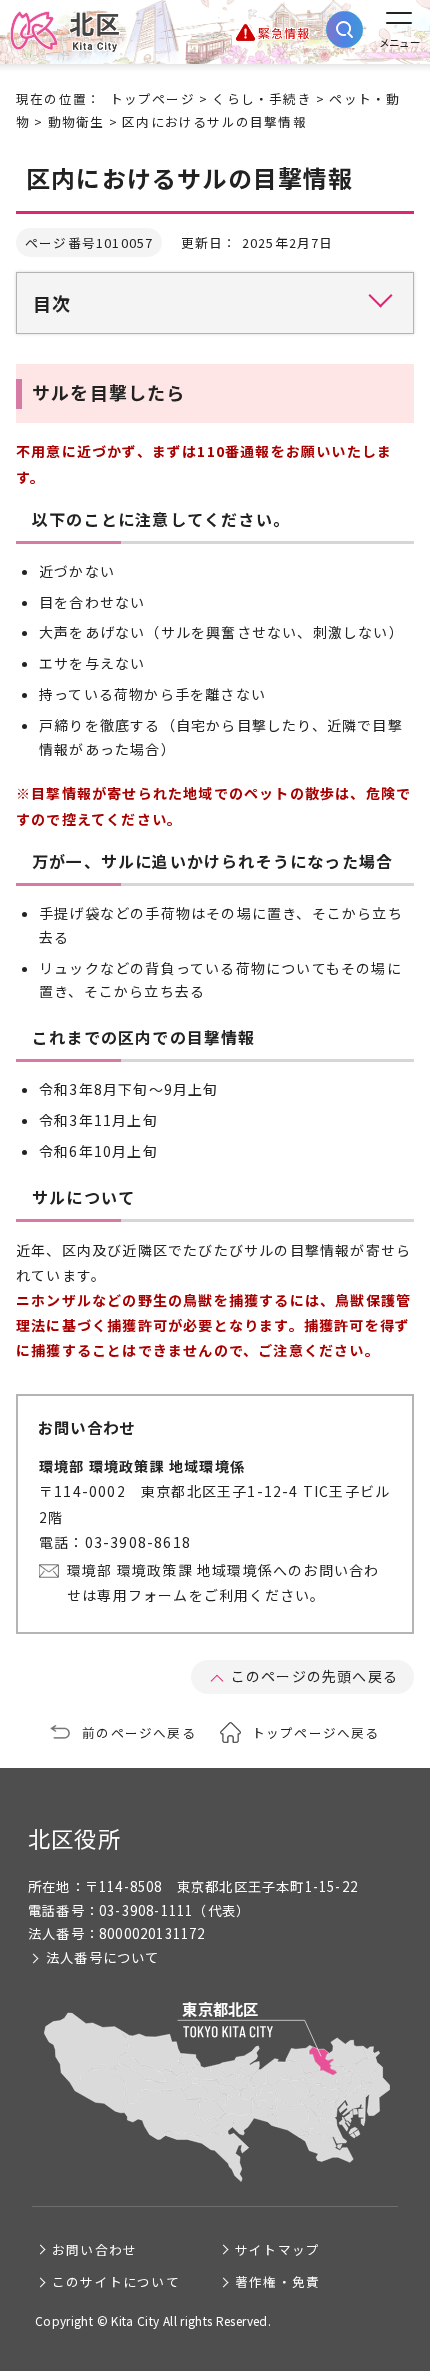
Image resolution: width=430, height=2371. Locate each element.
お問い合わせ (94, 2249)
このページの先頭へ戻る (314, 1676)
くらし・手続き (261, 98)
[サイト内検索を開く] (344, 29)
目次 (52, 303)
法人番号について (103, 1957)
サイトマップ (277, 2249)
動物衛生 (76, 121)
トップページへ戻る (316, 1732)
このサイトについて (116, 2281)
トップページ (152, 98)
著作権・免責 (277, 2281)
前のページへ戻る (139, 1732)
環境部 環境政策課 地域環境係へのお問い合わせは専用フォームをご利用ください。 (223, 1582)
